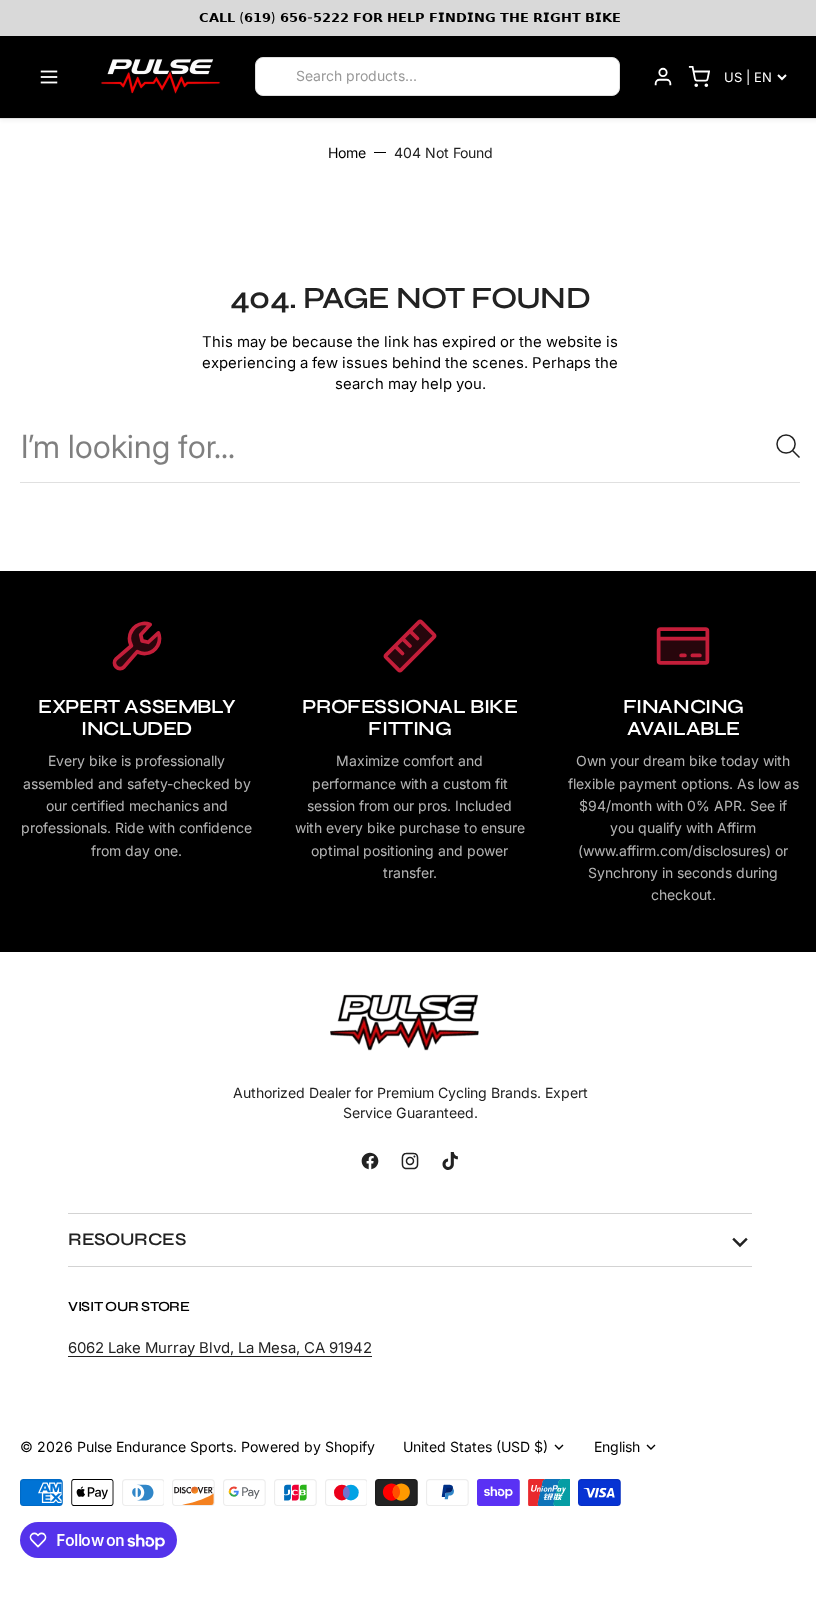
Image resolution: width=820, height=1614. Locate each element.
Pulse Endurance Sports (155, 1446)
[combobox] (410, 446)
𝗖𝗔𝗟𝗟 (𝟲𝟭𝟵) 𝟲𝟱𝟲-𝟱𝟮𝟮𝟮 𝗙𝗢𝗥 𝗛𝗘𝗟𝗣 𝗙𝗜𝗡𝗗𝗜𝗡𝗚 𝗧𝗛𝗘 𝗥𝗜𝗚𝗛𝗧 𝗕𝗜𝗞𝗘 (410, 17)
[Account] (663, 77)
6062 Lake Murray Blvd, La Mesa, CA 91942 (220, 1348)
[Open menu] (49, 77)
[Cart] (699, 77)
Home (347, 152)
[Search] (277, 77)
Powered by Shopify (308, 1446)
